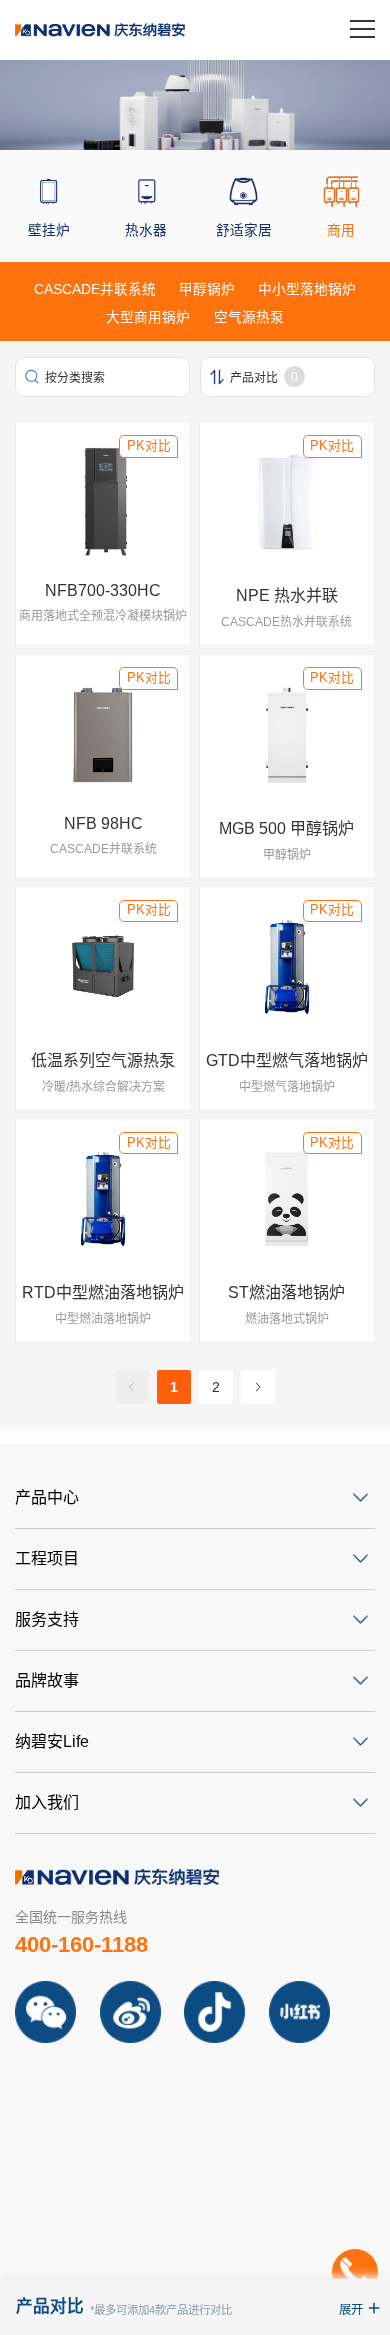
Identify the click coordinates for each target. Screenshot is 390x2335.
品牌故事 (47, 1680)
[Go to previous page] (132, 1387)
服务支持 (47, 1619)
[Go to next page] (258, 1387)
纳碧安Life (52, 1741)
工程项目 (47, 1558)
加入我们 (47, 1802)
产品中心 (47, 1497)
